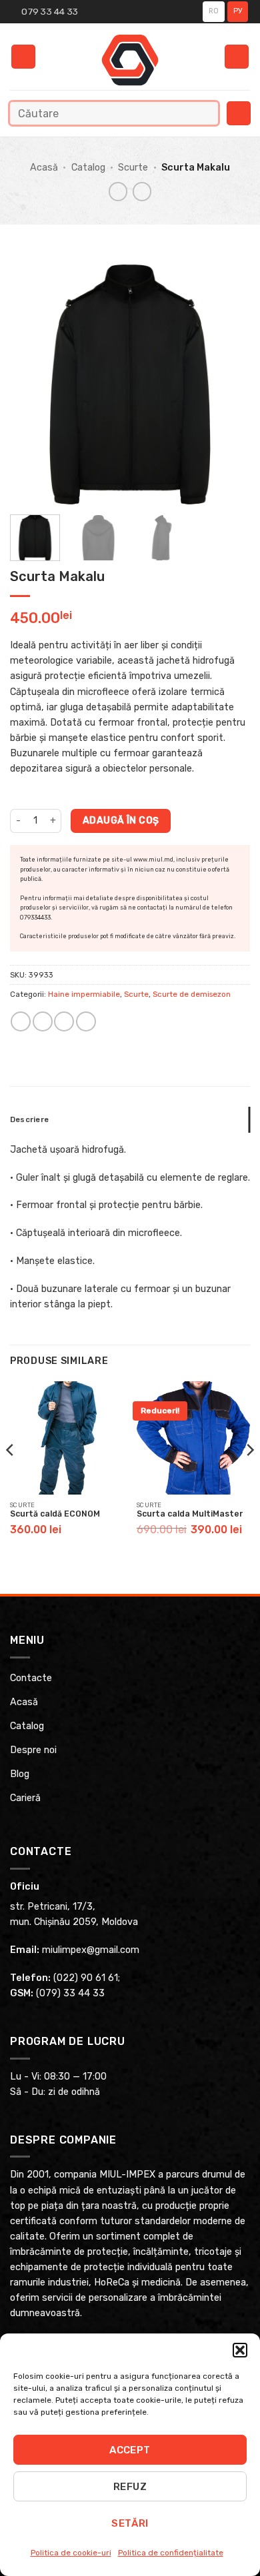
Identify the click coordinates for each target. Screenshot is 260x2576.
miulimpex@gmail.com (91, 1950)
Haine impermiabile (84, 994)
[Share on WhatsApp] (21, 1021)
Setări (130, 2523)
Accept (130, 2450)
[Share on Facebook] (43, 1021)
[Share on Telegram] (86, 1021)
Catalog (88, 168)
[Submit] (205, 113)
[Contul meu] (237, 57)
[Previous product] (142, 191)
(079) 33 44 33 (70, 1993)
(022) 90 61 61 (86, 1978)
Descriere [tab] (29, 1119)
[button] (240, 2350)
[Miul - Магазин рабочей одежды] (130, 60)
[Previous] (31, 384)
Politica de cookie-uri (71, 2553)
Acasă (44, 168)
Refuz (130, 2487)
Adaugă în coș (121, 820)
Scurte (133, 168)
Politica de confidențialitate (171, 2553)
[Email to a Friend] (64, 1021)
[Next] (229, 384)
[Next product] (118, 191)
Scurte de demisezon (192, 994)
